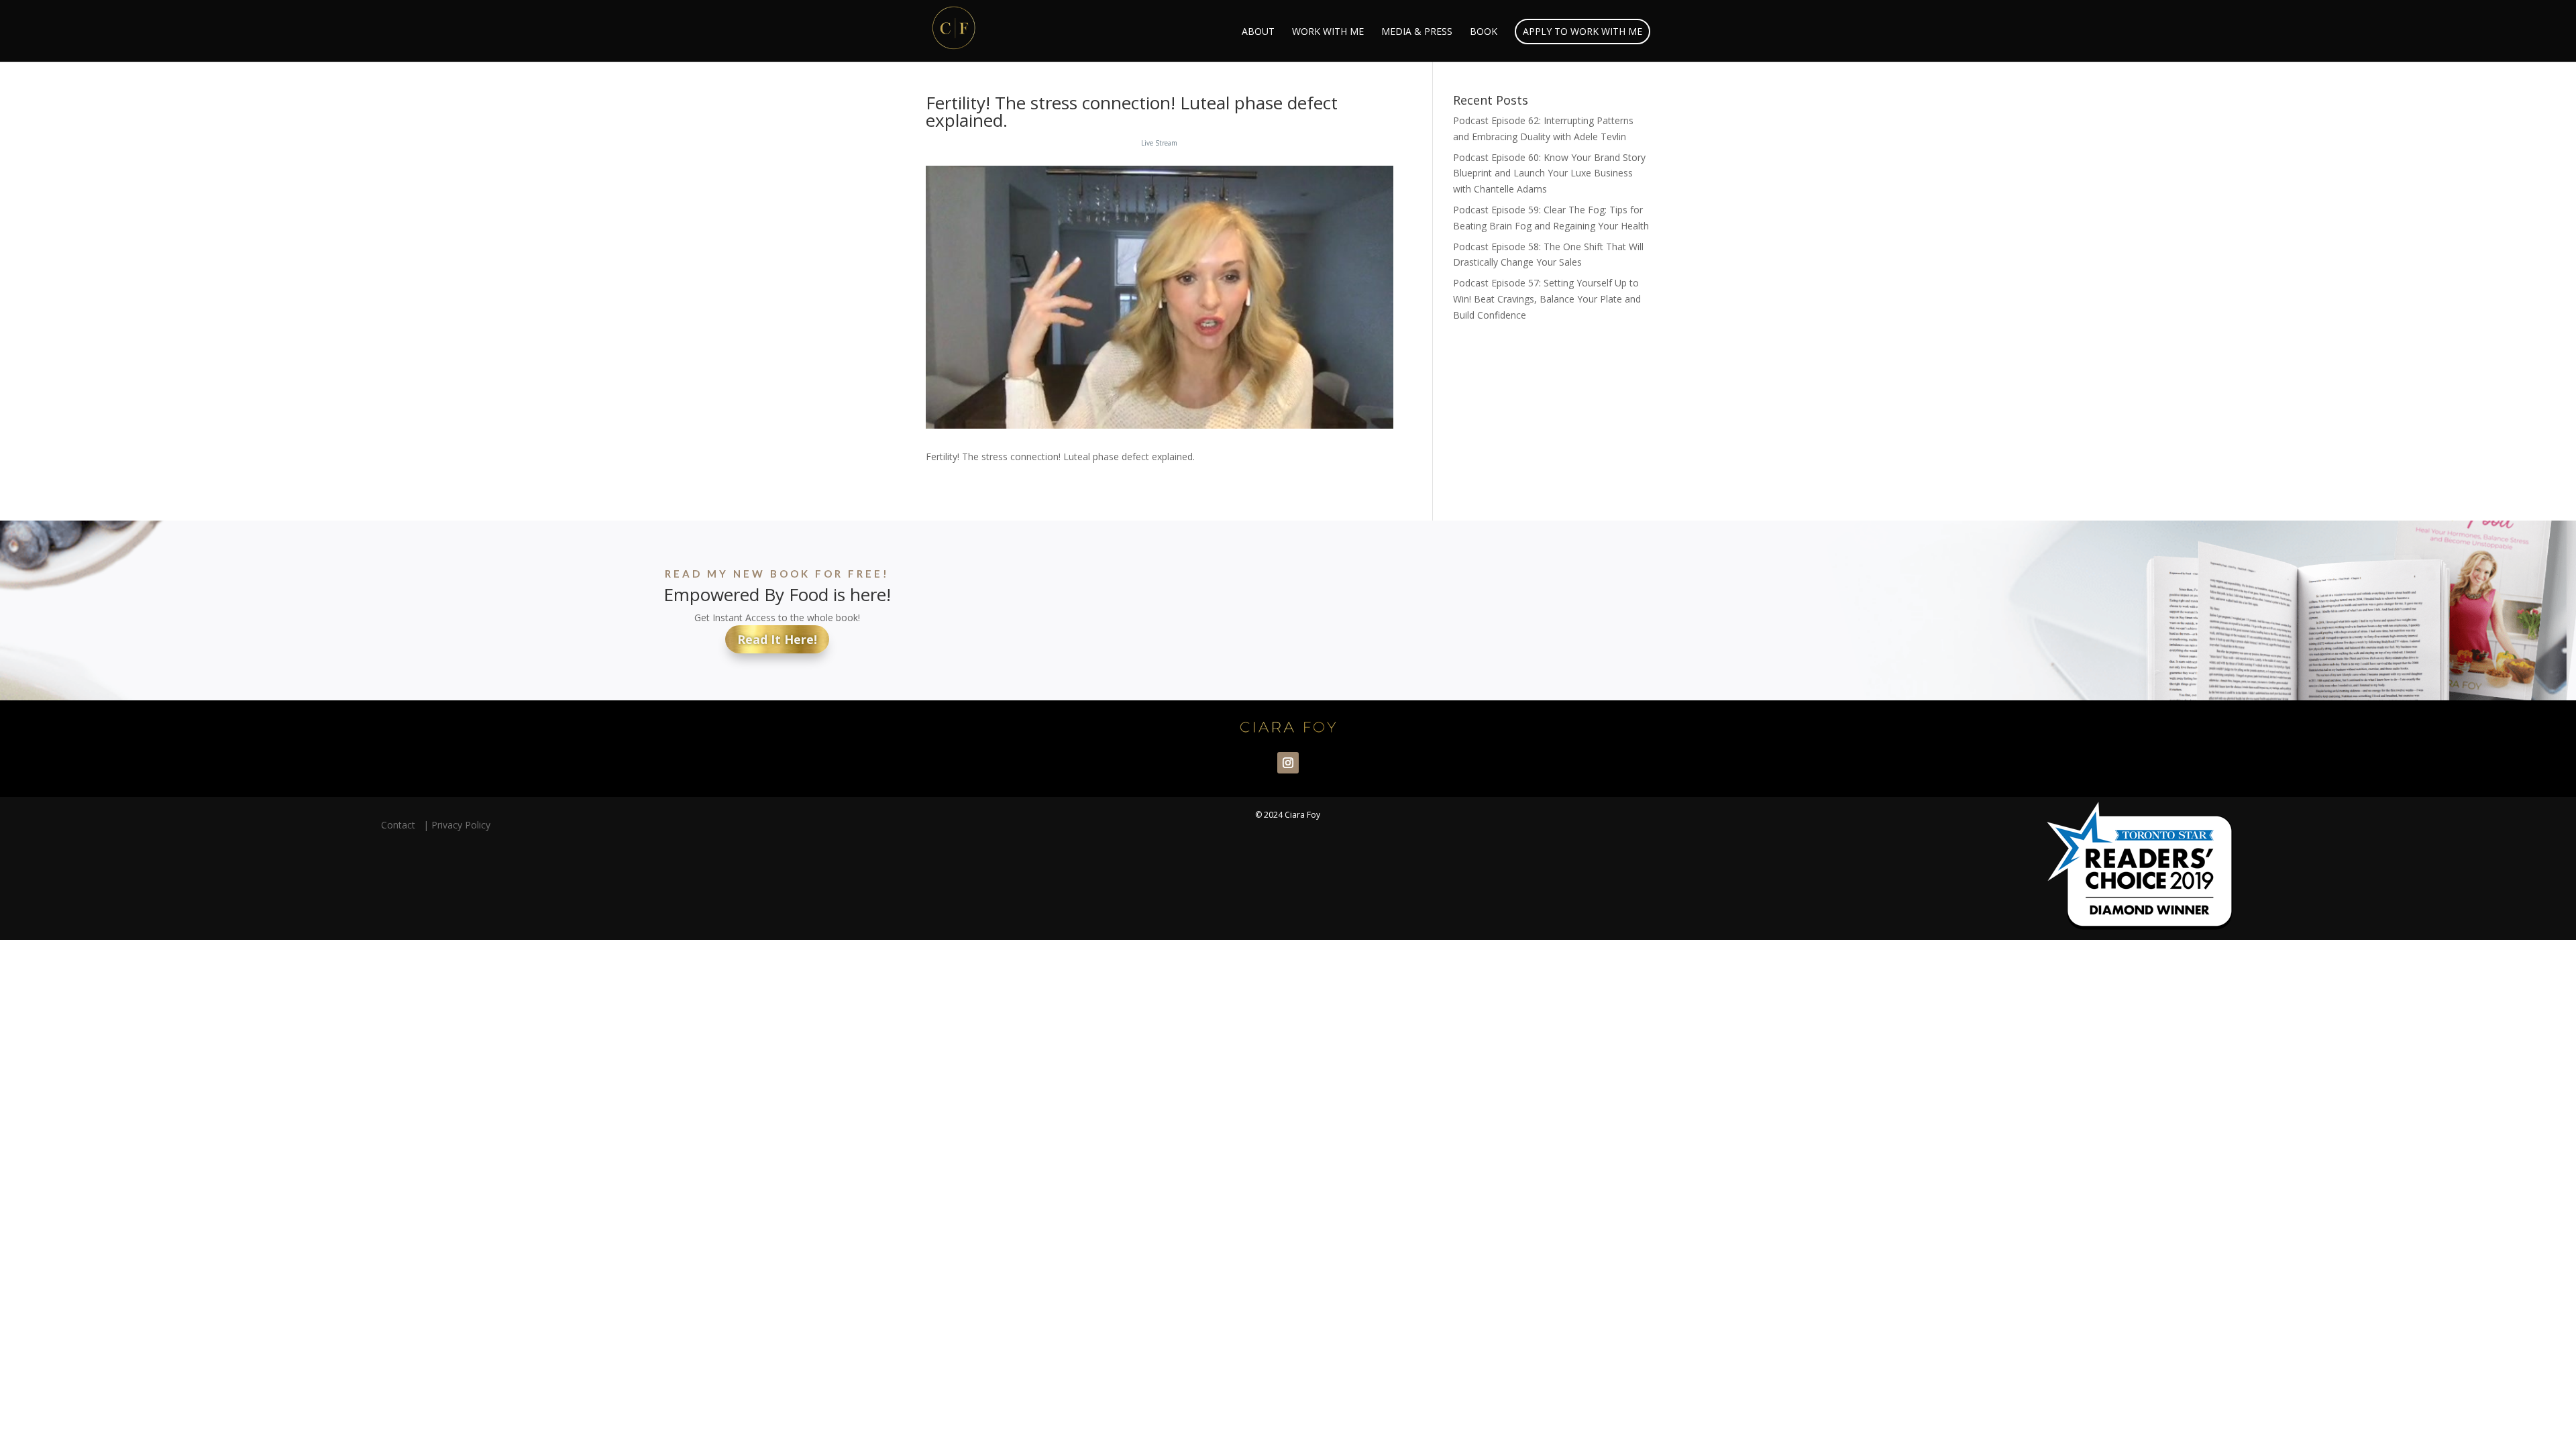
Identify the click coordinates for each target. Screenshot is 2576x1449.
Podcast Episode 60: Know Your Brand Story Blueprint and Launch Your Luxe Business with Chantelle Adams (1549, 173)
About (1258, 32)
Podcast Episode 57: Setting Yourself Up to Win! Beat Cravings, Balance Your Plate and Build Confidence (1547, 299)
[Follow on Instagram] (1288, 763)
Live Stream (1159, 143)
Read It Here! (777, 639)
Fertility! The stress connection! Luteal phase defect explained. (1132, 111)
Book (1484, 32)
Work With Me (1328, 32)
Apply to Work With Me (1582, 31)
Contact (401, 825)
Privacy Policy (461, 825)
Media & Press (1417, 32)
